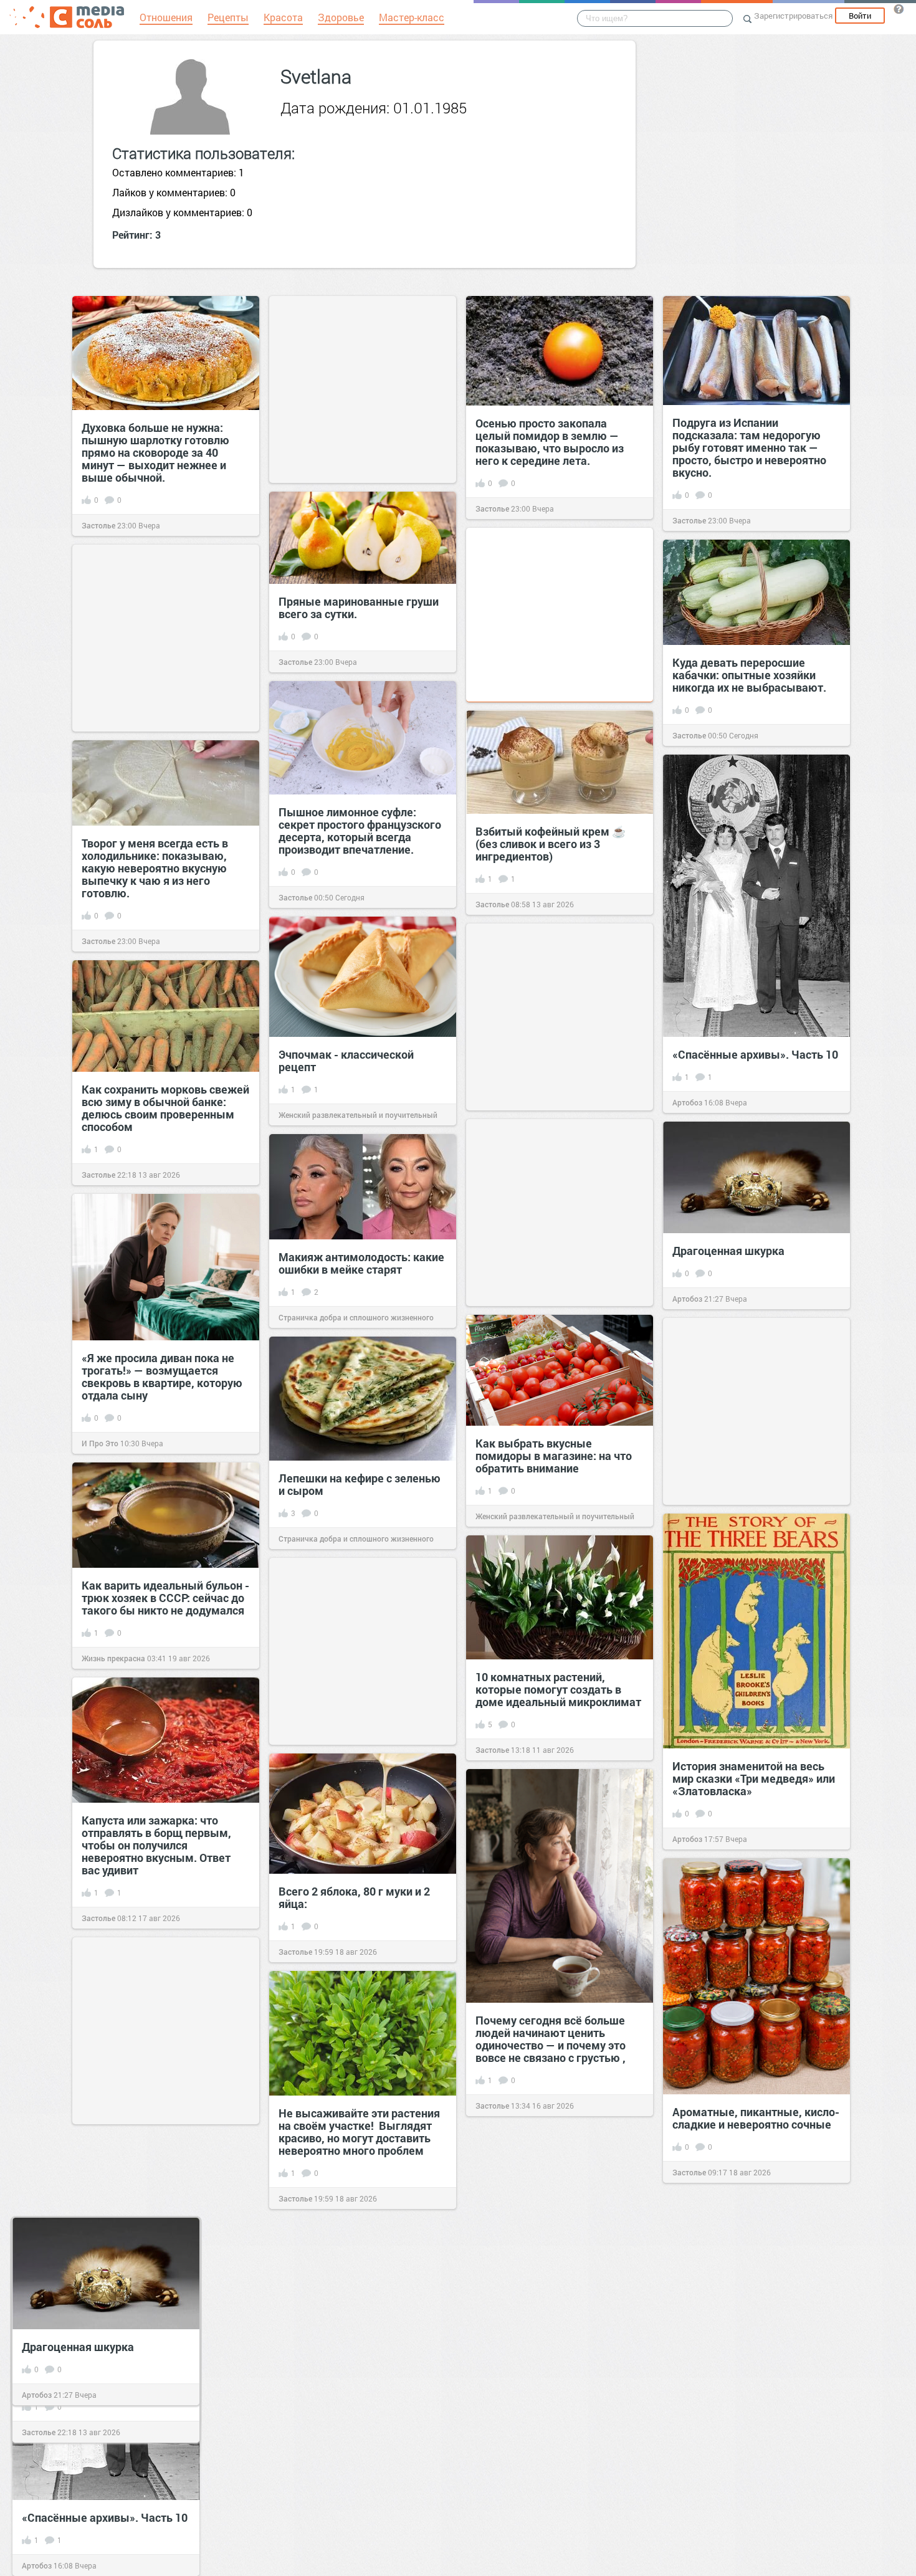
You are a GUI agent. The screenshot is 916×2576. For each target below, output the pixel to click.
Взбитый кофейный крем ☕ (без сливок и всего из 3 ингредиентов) (551, 844)
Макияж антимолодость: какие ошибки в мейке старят (361, 1263)
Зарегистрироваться (793, 16)
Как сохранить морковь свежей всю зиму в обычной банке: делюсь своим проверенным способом (165, 1108)
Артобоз (687, 1102)
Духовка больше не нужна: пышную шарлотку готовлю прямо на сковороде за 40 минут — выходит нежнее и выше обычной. (155, 452)
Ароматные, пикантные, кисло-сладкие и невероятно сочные (756, 2118)
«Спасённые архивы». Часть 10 (755, 1054)
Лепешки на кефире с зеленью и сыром (360, 1484)
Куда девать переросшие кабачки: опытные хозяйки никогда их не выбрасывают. (751, 675)
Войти (860, 16)
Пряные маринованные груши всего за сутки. (359, 608)
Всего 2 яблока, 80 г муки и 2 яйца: (354, 1897)
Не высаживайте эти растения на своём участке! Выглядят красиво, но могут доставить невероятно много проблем (359, 2132)
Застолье (98, 525)
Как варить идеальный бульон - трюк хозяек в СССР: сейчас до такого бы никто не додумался (165, 1598)
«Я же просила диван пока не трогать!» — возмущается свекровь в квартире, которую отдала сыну (162, 1376)
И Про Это (100, 1443)
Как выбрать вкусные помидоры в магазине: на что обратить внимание (554, 1456)
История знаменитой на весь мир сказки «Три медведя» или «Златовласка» (754, 1778)
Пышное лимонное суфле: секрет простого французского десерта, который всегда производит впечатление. (360, 831)
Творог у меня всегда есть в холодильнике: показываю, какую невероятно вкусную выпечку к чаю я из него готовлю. (155, 868)
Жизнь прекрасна (113, 1658)
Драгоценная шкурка (728, 1251)
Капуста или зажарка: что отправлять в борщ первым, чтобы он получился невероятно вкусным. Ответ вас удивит (156, 1845)
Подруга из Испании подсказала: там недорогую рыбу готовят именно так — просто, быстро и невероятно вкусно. (749, 447)
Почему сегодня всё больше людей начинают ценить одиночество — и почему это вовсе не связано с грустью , (551, 2039)
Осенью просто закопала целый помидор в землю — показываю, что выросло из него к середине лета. (550, 442)
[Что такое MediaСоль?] (899, 9)
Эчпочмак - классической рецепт (346, 1061)
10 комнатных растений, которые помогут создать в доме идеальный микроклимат (558, 1689)
